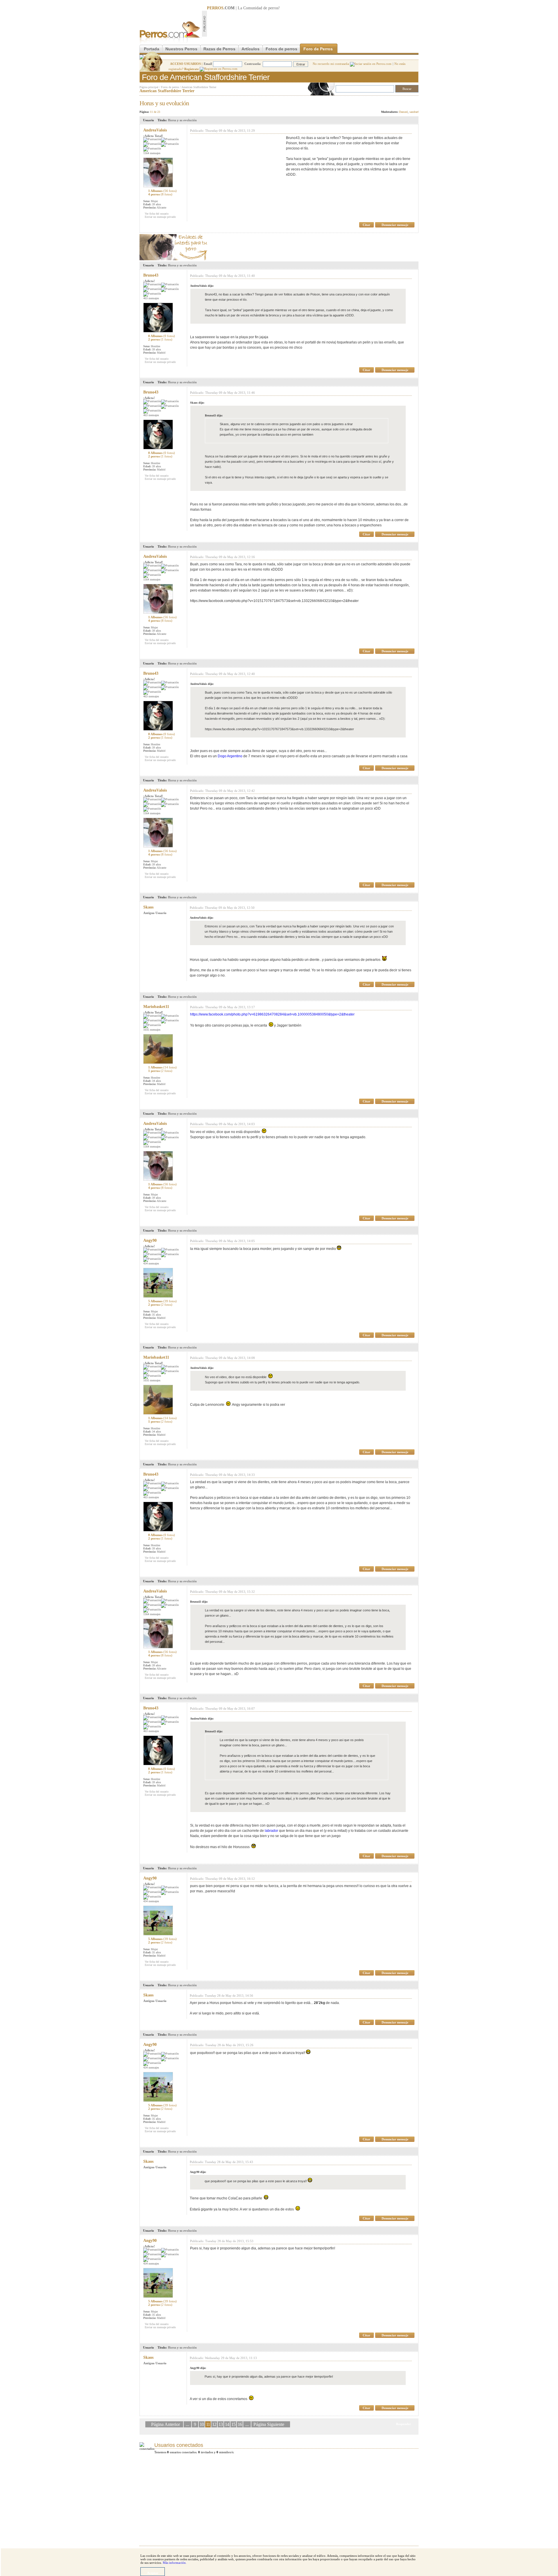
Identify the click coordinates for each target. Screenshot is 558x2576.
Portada (152, 49)
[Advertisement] (313, 24)
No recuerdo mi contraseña (331, 64)
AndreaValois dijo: (202, 286)
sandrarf (414, 112)
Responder (406, 101)
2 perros (160, 339)
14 (227, 2424)
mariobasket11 (156, 1007)
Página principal (149, 87)
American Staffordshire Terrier (199, 87)
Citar (366, 225)
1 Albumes (162, 191)
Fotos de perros (281, 49)
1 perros (160, 1071)
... (187, 2424)
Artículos (251, 49)
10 (202, 2424)
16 (240, 2424)
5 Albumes (162, 1301)
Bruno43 (151, 275)
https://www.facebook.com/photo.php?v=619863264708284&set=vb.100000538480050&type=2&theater (273, 1014)
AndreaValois (155, 130)
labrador (271, 1831)
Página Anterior (166, 2424)
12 (214, 2424)
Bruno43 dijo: (214, 415)
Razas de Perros (219, 49)
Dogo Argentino (230, 756)
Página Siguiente (269, 2424)
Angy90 (150, 1240)
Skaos (148, 907)
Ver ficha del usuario (157, 214)
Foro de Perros (318, 49)
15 (233, 2424)
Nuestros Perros (181, 49)
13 (221, 2424)
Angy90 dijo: (198, 2172)
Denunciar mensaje (395, 225)
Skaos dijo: (197, 403)
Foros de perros (170, 87)
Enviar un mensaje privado (160, 217)
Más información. (175, 2563)
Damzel (403, 112)
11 (208, 2424)
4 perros (160, 194)
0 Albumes (162, 336)
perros (273, 8)
